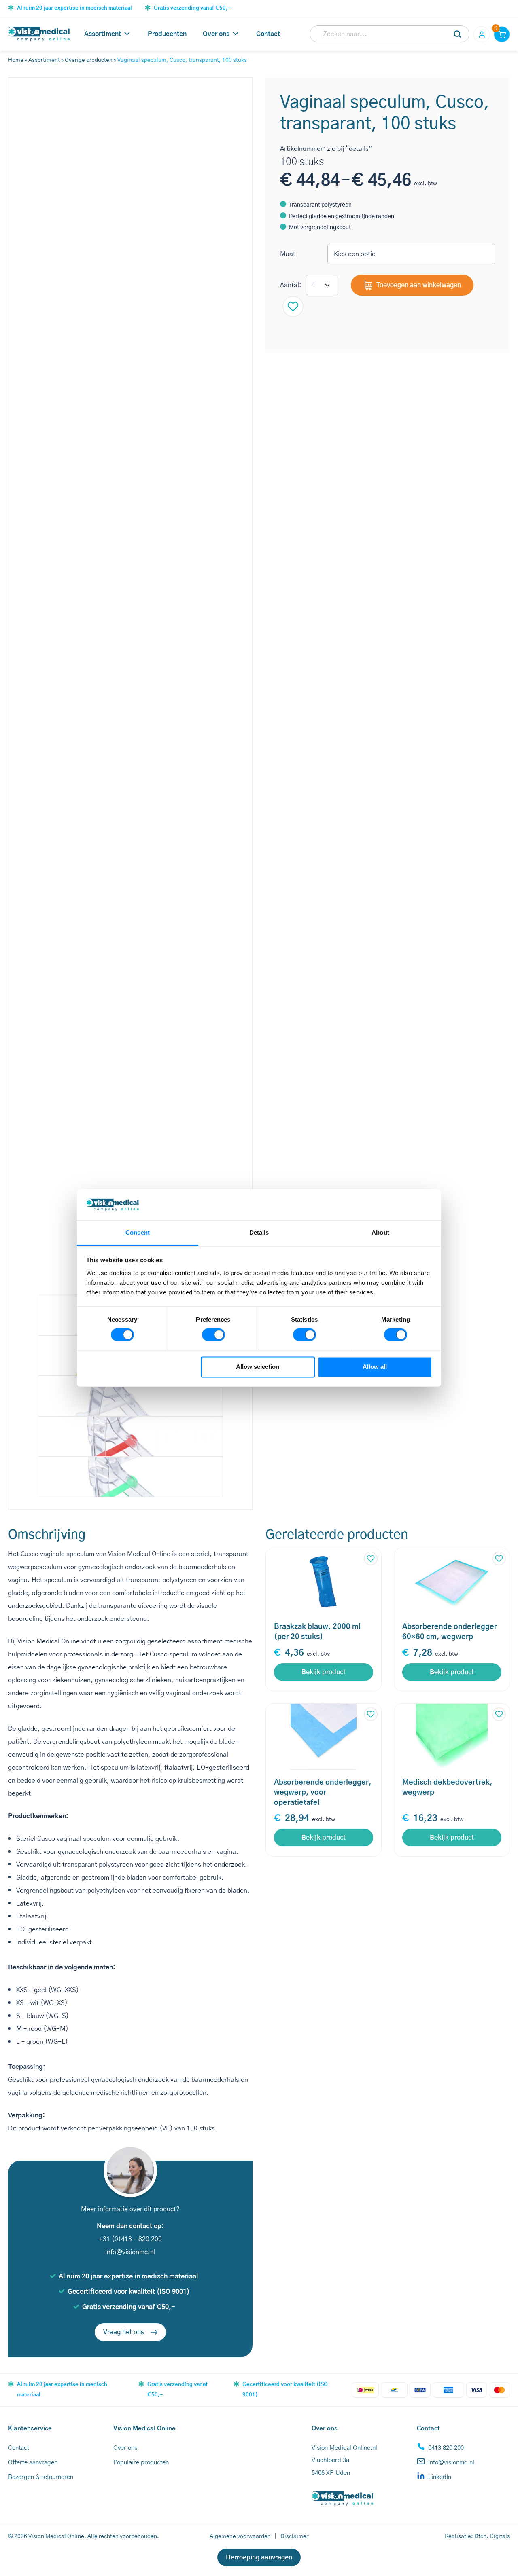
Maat (288, 254)
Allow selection (258, 1367)
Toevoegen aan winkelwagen (419, 285)
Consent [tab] (138, 1232)
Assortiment (103, 34)
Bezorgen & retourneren (41, 2477)
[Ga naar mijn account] (482, 34)
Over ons (216, 34)
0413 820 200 (446, 2448)
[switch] (213, 1335)
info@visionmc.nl (130, 2252)
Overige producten (89, 60)
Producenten (167, 34)
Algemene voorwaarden (240, 2536)
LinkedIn (440, 2477)
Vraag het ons (124, 2332)
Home (16, 60)
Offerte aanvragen (33, 2463)
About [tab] (380, 1232)
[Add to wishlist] (293, 307)
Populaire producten (141, 2463)
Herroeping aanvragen (259, 2557)
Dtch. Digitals (492, 2536)
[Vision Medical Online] (39, 34)
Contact (268, 34)
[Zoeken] (458, 34)
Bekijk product (324, 1672)
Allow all (375, 1367)
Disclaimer (294, 2536)
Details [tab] (259, 1232)
